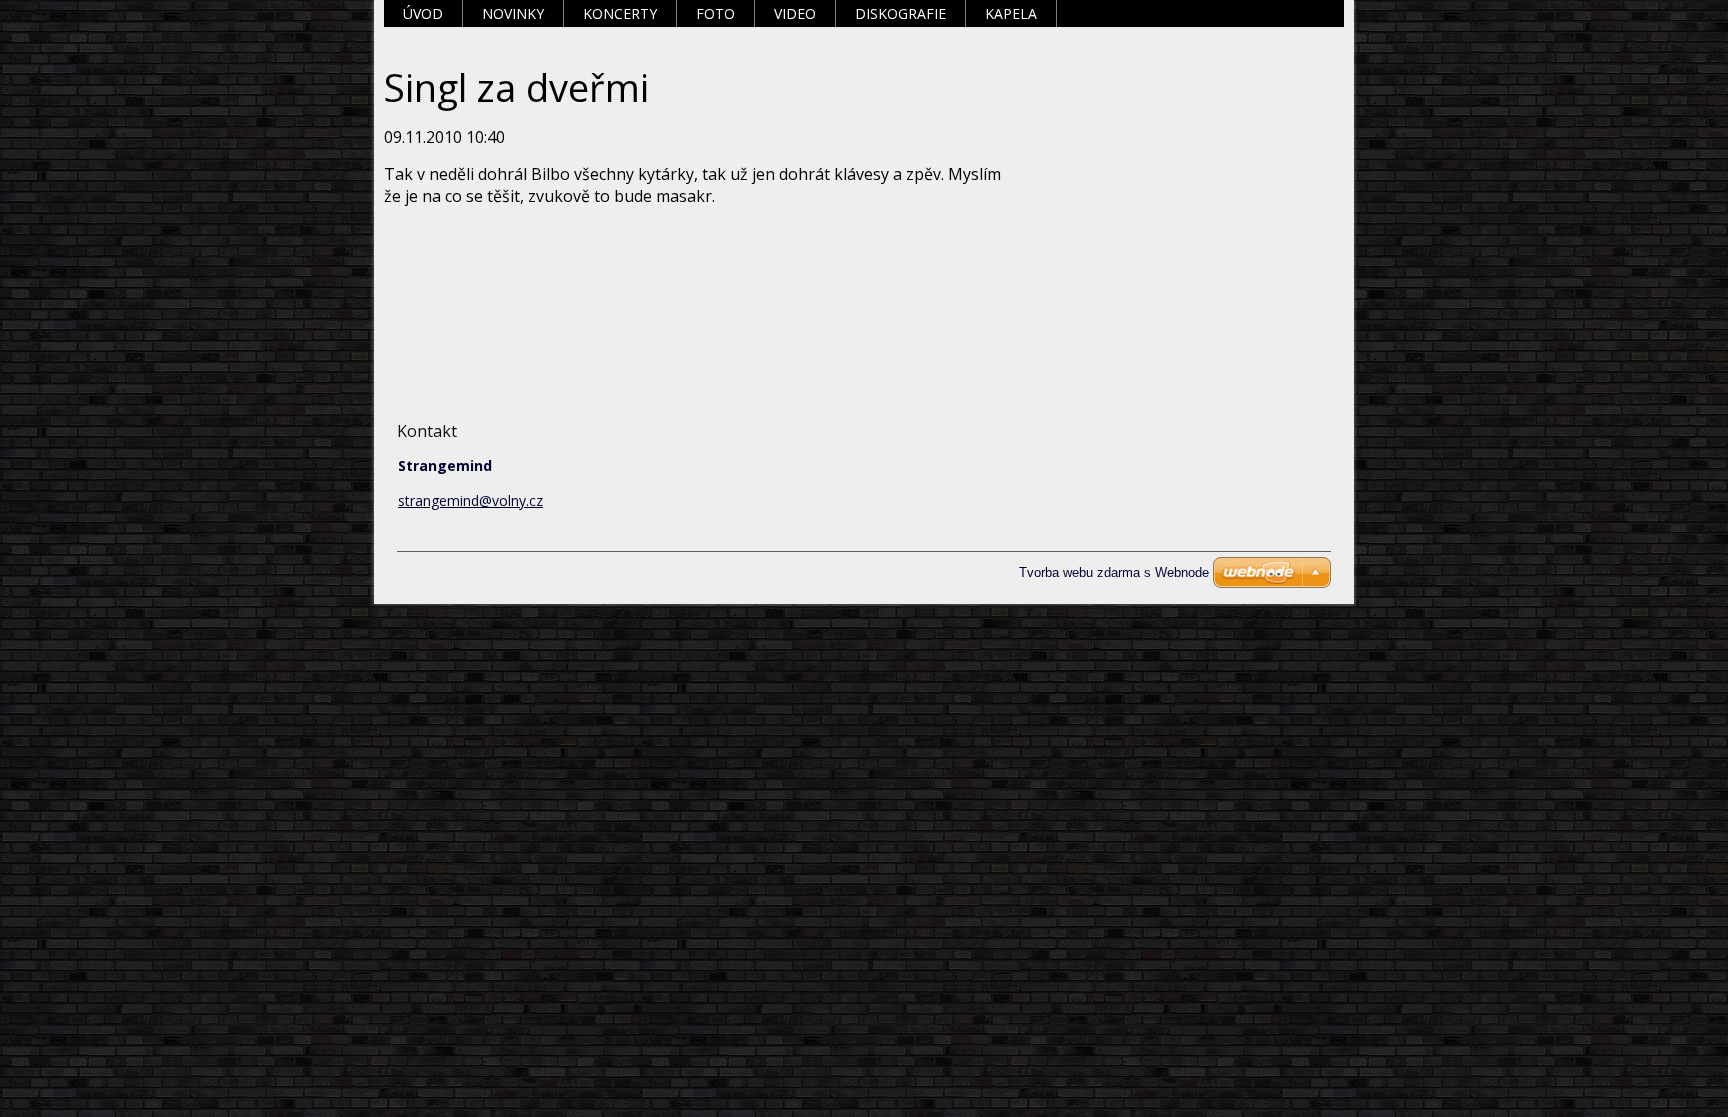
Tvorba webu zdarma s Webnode (1114, 572)
